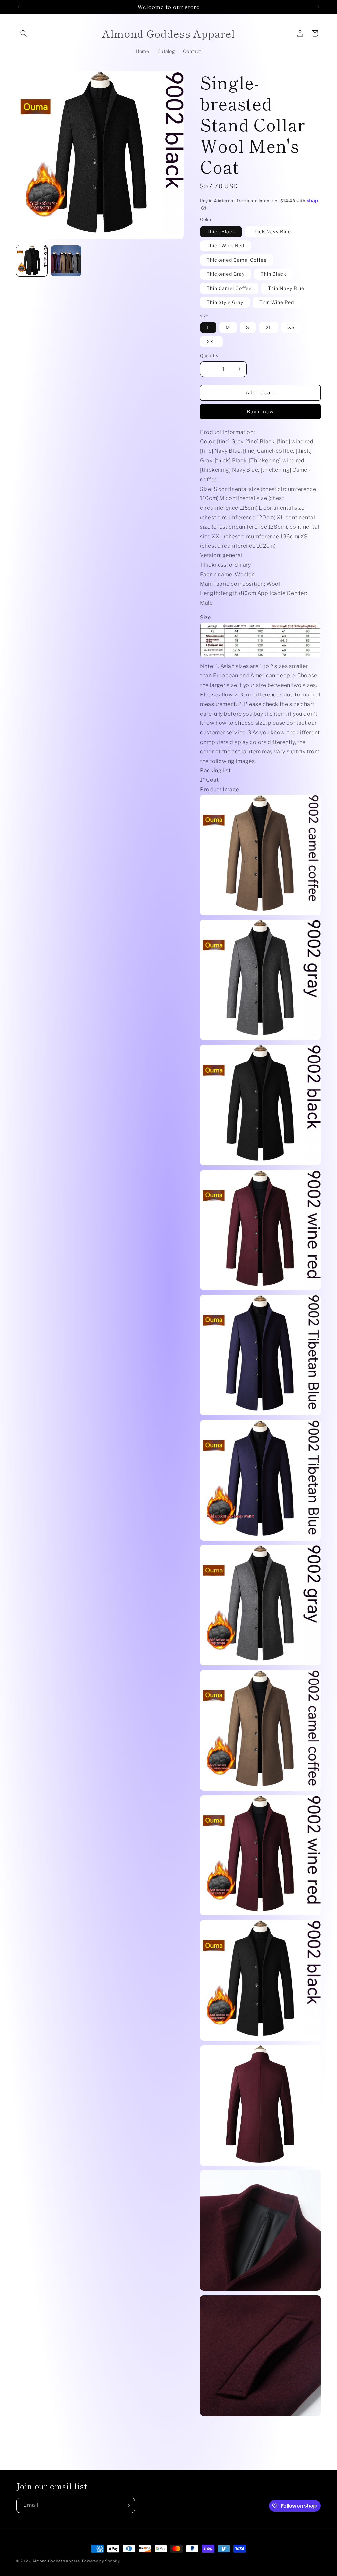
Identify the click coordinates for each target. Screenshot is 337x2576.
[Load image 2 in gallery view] (66, 261)
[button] (24, 33)
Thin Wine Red (277, 302)
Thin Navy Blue (286, 288)
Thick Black (221, 231)
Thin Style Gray (225, 302)
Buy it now (260, 412)
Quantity (209, 356)
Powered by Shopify (101, 2561)
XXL (211, 341)
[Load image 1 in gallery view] (32, 261)
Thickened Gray (226, 274)
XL (269, 327)
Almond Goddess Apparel (57, 2561)
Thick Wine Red (225, 246)
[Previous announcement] (19, 7)
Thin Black (273, 274)
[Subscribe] (127, 2505)
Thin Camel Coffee (229, 288)
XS (291, 327)
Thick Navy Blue (271, 231)
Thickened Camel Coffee (237, 260)
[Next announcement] (318, 7)
